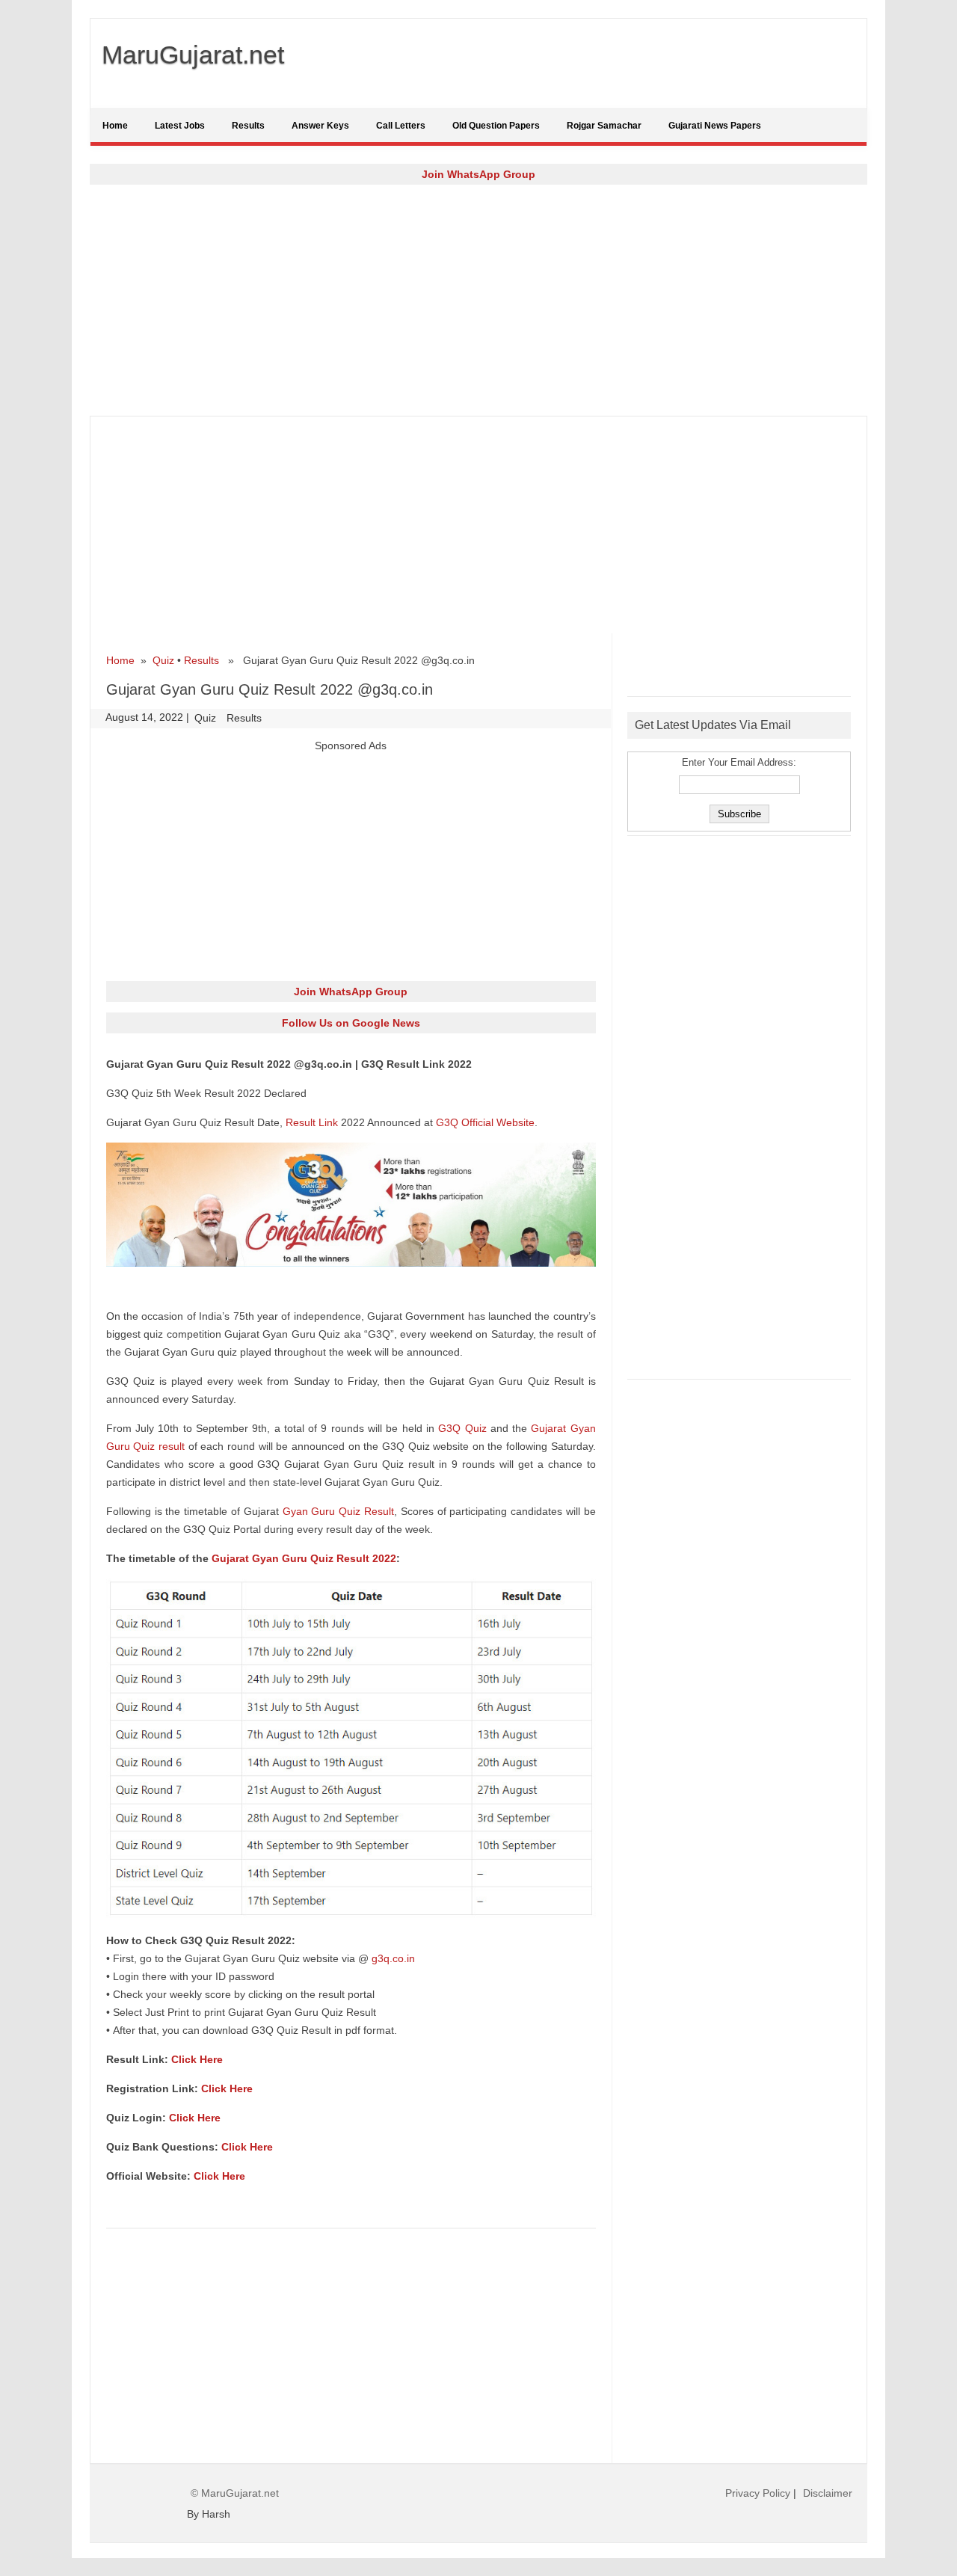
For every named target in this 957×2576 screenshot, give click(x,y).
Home (115, 126)
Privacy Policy (758, 2493)
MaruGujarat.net (193, 55)
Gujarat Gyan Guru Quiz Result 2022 (304, 1558)
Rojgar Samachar (604, 126)
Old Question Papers (496, 126)
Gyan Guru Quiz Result (338, 1511)
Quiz (163, 660)
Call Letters (401, 126)
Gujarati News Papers (715, 126)
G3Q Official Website (485, 1122)
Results (248, 126)
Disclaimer (828, 2493)
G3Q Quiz (462, 1428)
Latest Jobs (180, 126)
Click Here (197, 2059)
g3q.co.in (393, 1958)
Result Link (312, 1122)
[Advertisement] (478, 300)
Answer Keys (320, 126)
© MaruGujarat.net (235, 2493)
